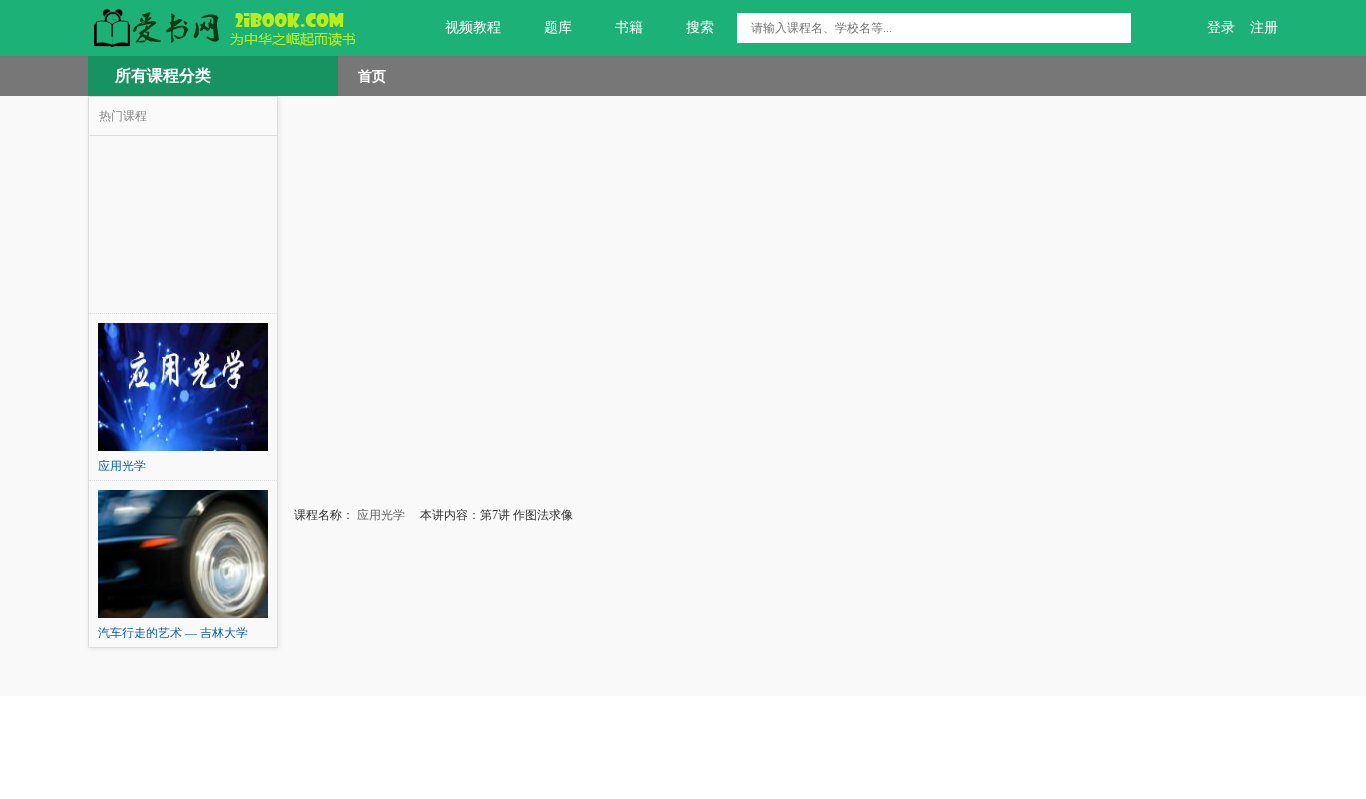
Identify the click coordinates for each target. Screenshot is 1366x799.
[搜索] (1116, 28)
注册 (1264, 27)
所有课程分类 (163, 75)
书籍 (629, 27)
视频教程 (473, 27)
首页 (372, 76)
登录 (1221, 27)
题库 (558, 27)
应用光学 (379, 515)
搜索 (700, 27)
